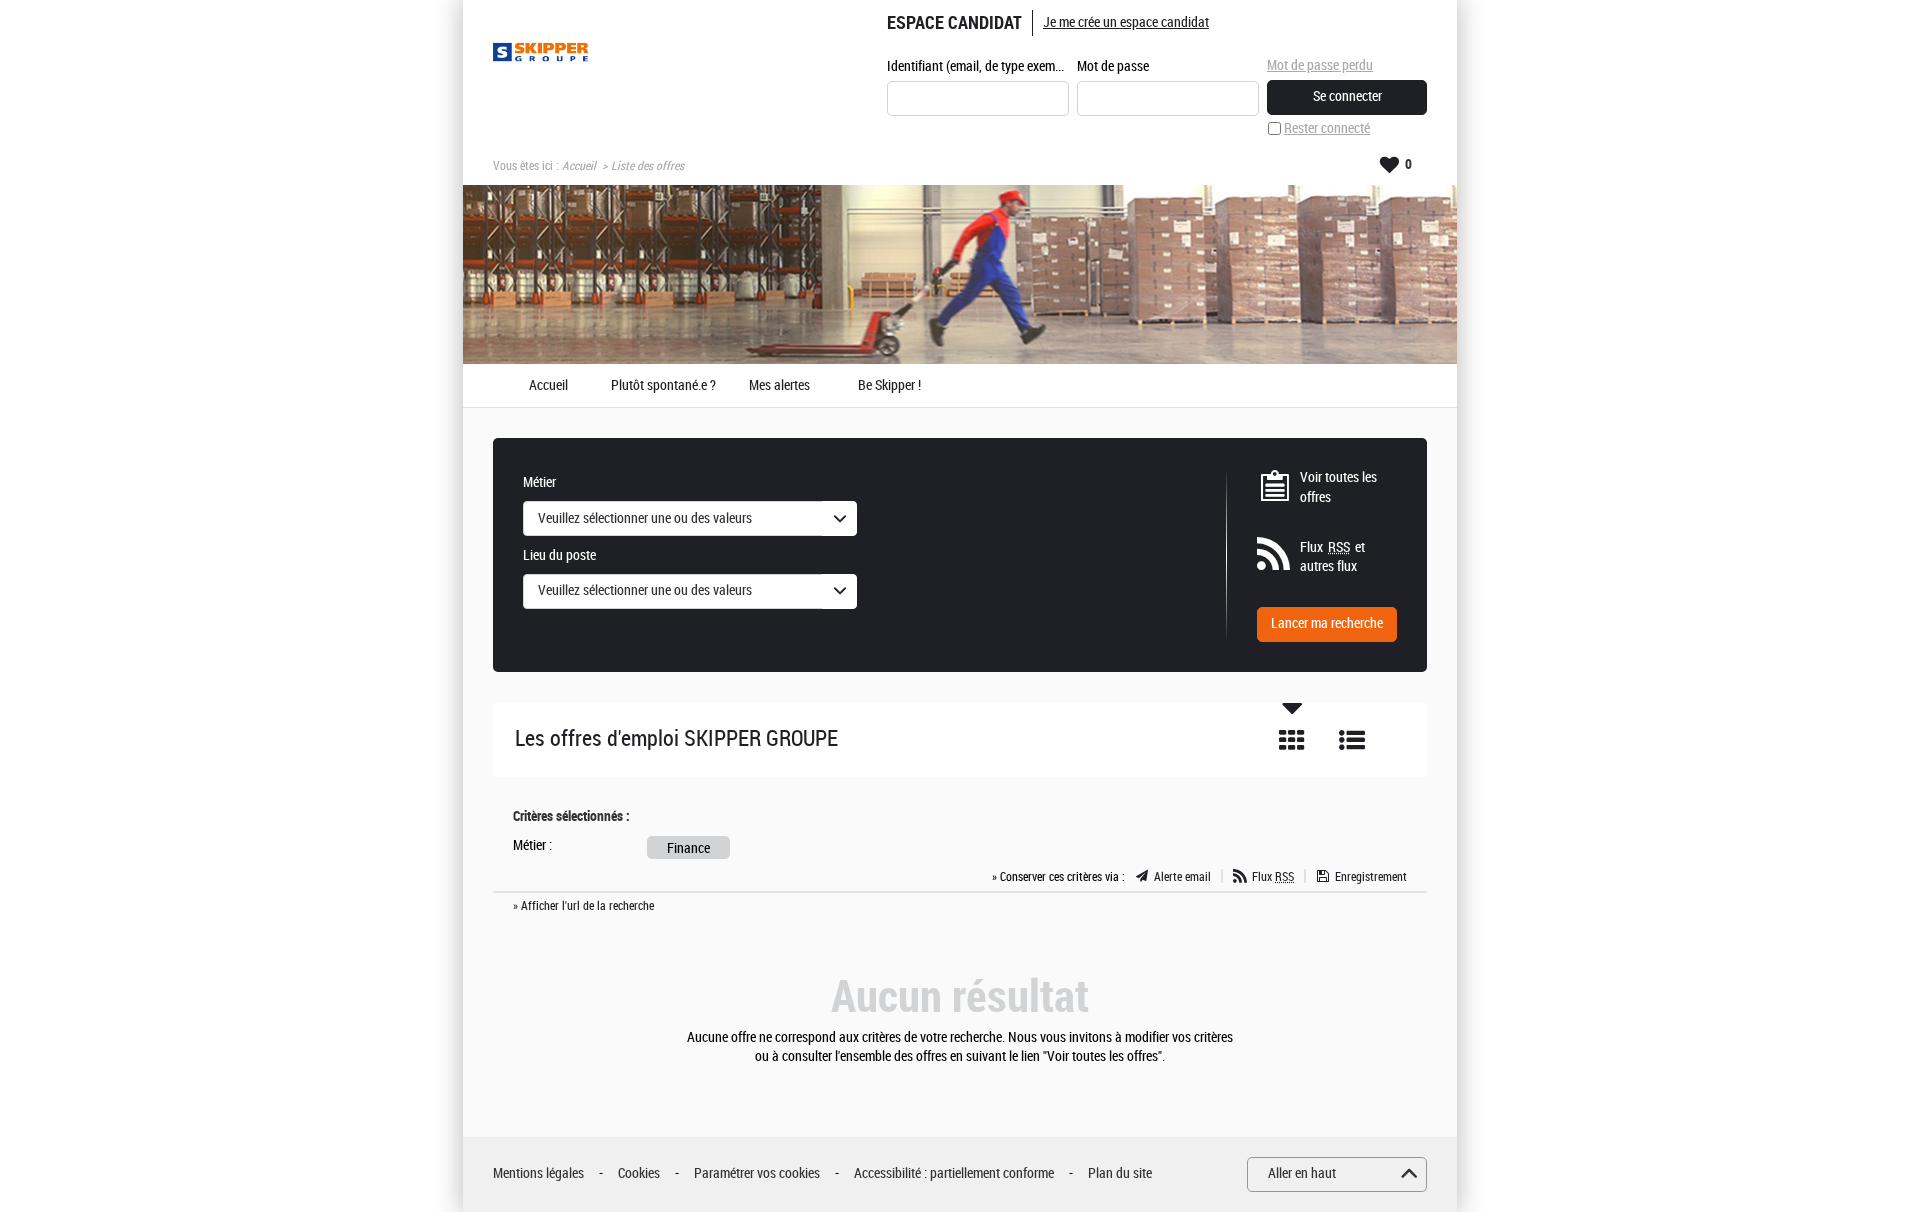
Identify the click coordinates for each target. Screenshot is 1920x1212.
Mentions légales (538, 1173)
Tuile (1292, 740)
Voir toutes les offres (1338, 487)
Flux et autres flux (1332, 557)
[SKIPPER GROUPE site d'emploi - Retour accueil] (540, 52)
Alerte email (1182, 877)
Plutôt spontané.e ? (663, 386)
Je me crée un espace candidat (1126, 22)
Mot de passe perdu (1320, 65)
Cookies (639, 1173)
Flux (1273, 877)
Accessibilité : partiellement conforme (954, 1173)
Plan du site (1120, 1173)
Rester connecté (1327, 128)
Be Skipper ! (889, 386)
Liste (1352, 740)
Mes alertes (779, 386)
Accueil (579, 166)
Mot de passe (1113, 66)
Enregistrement (1371, 877)
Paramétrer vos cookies (757, 1173)
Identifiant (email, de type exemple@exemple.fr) (978, 66)
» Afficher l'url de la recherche (583, 906)
